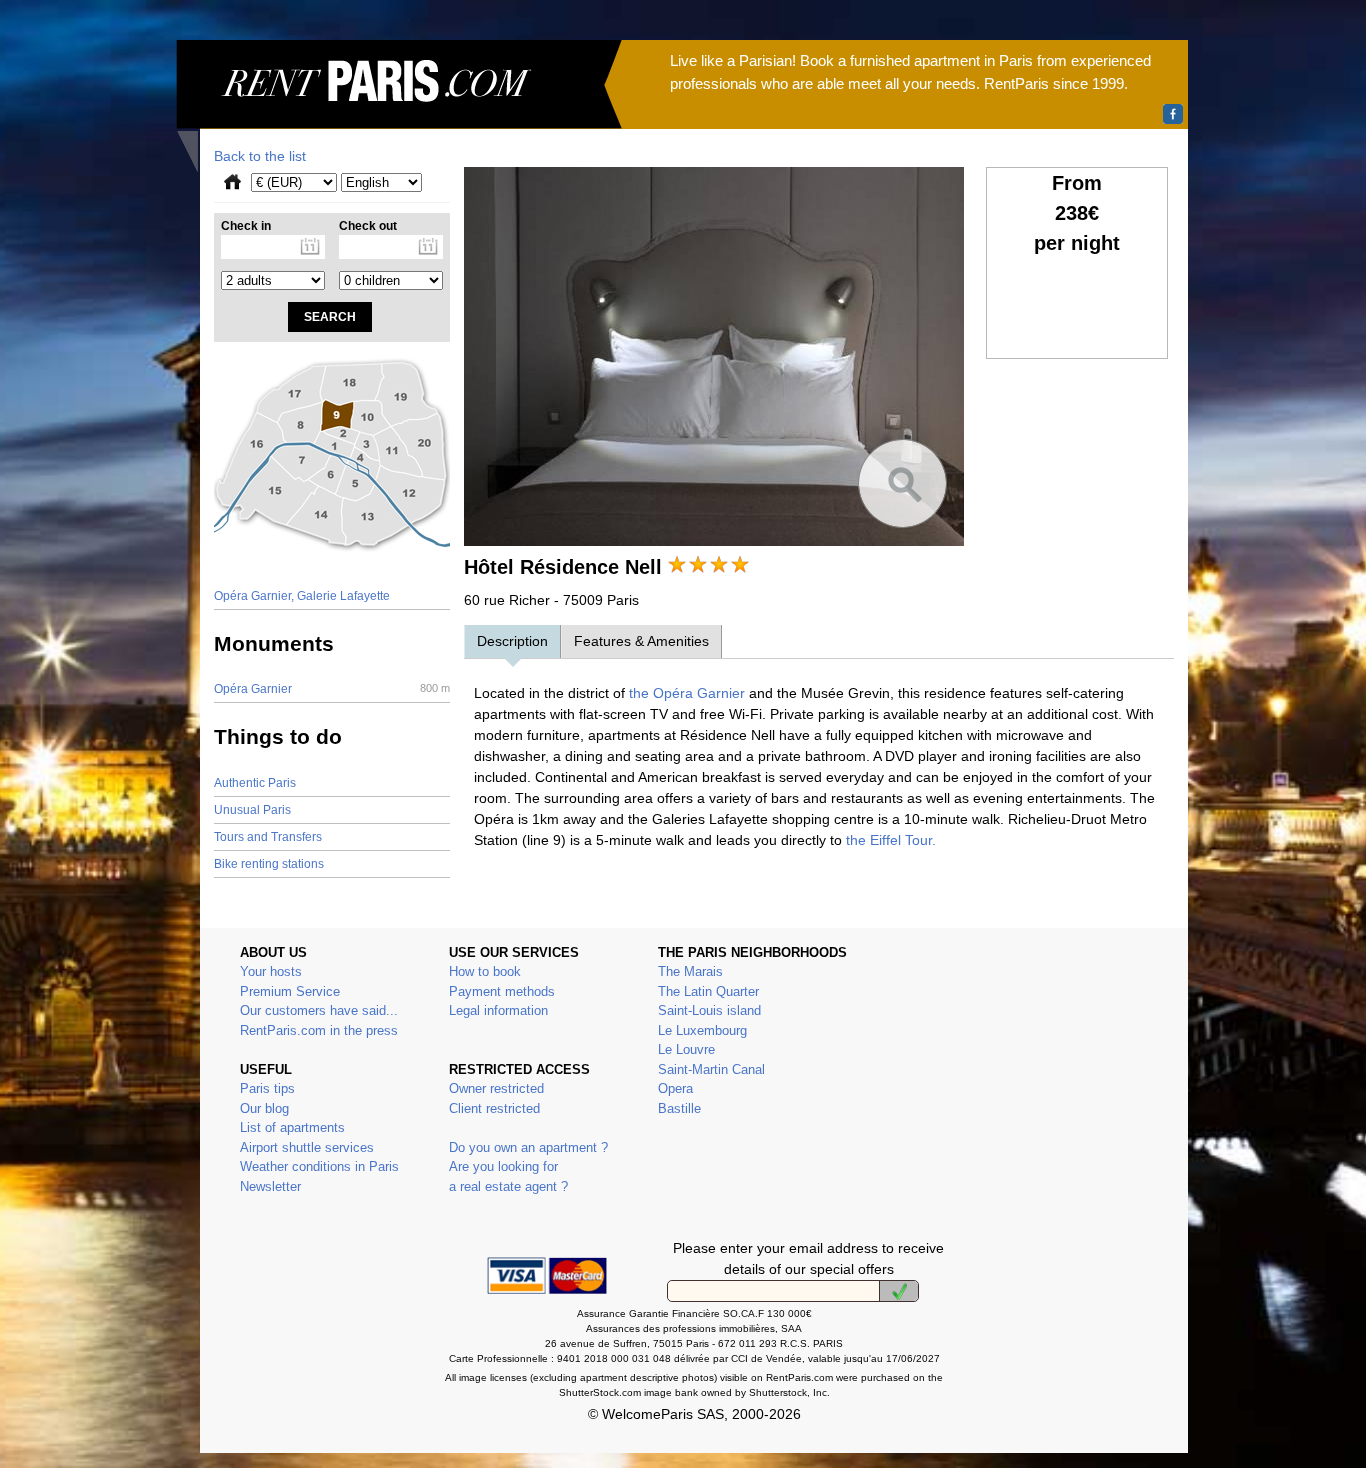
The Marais (690, 971)
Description (512, 641)
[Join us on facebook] (1173, 114)
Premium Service (290, 991)
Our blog (264, 1108)
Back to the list (260, 156)
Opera (675, 1088)
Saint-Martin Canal (711, 1069)
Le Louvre (686, 1049)
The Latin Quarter (708, 991)
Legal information (498, 1010)
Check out (368, 226)
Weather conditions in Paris (319, 1166)
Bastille (679, 1108)
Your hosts (271, 971)
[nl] (899, 1291)
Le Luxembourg (702, 1030)
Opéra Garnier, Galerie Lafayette (302, 596)
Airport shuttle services (307, 1147)
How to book (485, 971)
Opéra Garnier (332, 689)
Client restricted (494, 1108)
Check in (246, 226)
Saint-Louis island (709, 1010)
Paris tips (267, 1088)
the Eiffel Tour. (891, 840)
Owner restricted (496, 1088)
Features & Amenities (641, 641)
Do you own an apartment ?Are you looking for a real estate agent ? (528, 1167)
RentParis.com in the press (319, 1030)
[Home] (399, 106)
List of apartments (292, 1127)
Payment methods (502, 991)
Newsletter (270, 1186)
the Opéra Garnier (685, 693)
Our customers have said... (319, 1010)
